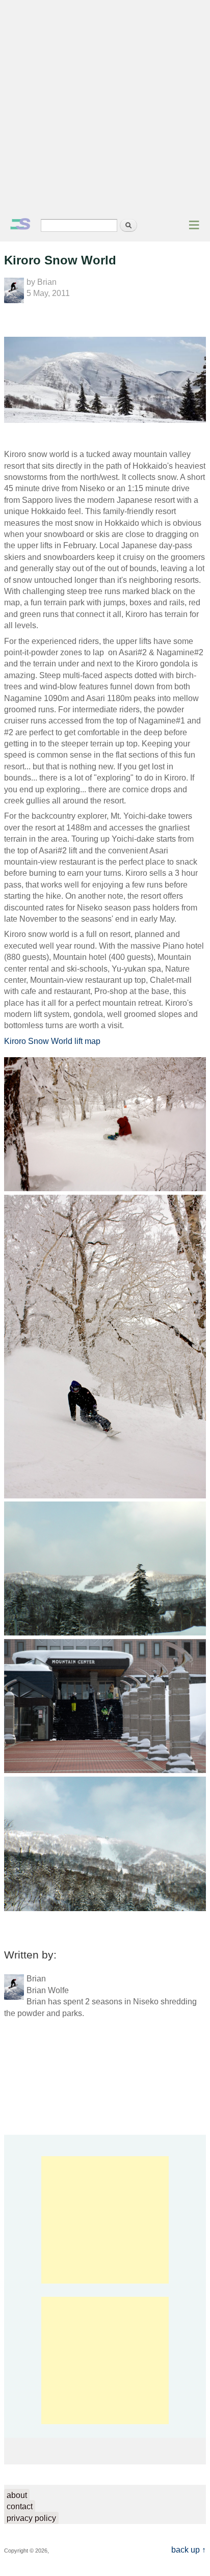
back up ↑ (189, 2550)
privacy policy (31, 2518)
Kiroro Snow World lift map (52, 1041)
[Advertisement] (105, 110)
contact (20, 2506)
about (17, 2495)
